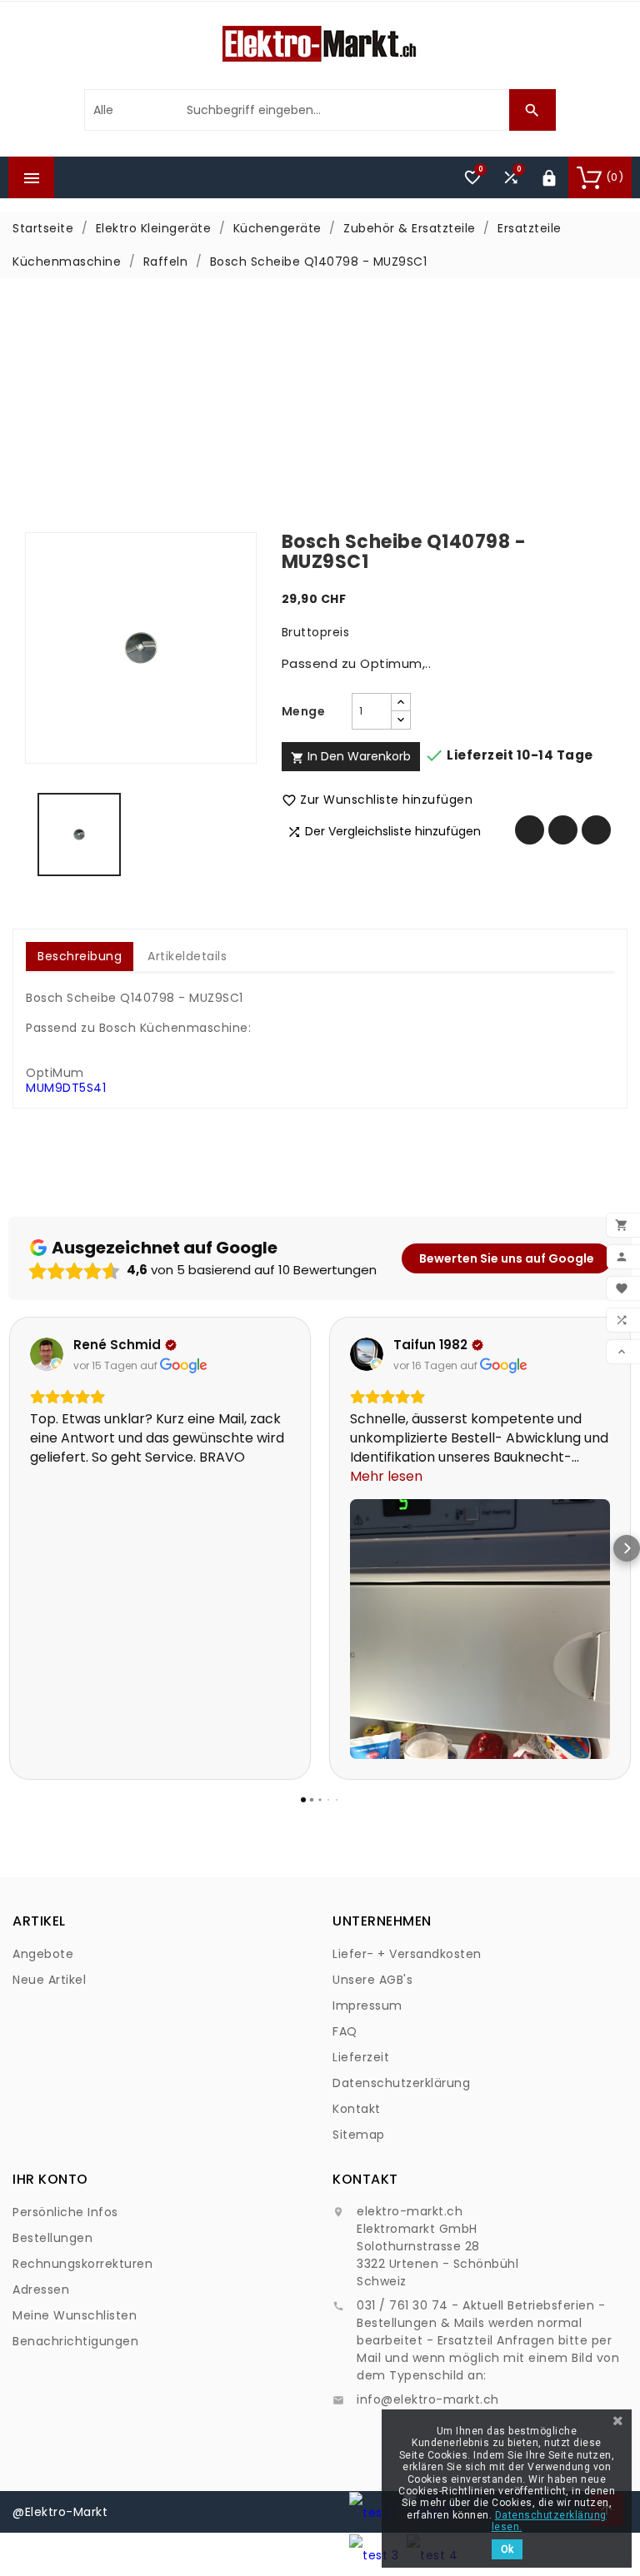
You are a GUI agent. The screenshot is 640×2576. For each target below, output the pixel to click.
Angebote (43, 1954)
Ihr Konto (50, 2179)
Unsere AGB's (372, 1980)
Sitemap (359, 2135)
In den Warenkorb (351, 756)
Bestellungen (52, 2238)
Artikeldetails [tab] (187, 956)
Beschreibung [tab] (80, 956)
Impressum (367, 2005)
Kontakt (357, 2109)
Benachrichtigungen (75, 2341)
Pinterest (596, 830)
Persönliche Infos (65, 2212)
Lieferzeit (361, 2057)
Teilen (530, 830)
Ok (507, 2549)
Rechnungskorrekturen (82, 2264)
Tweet (563, 830)
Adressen (41, 2290)
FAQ (345, 2031)
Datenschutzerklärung (401, 2083)
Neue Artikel (49, 1980)
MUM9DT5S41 (66, 1088)
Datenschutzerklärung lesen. (549, 2521)
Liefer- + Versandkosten (407, 1954)
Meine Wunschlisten (75, 2315)
